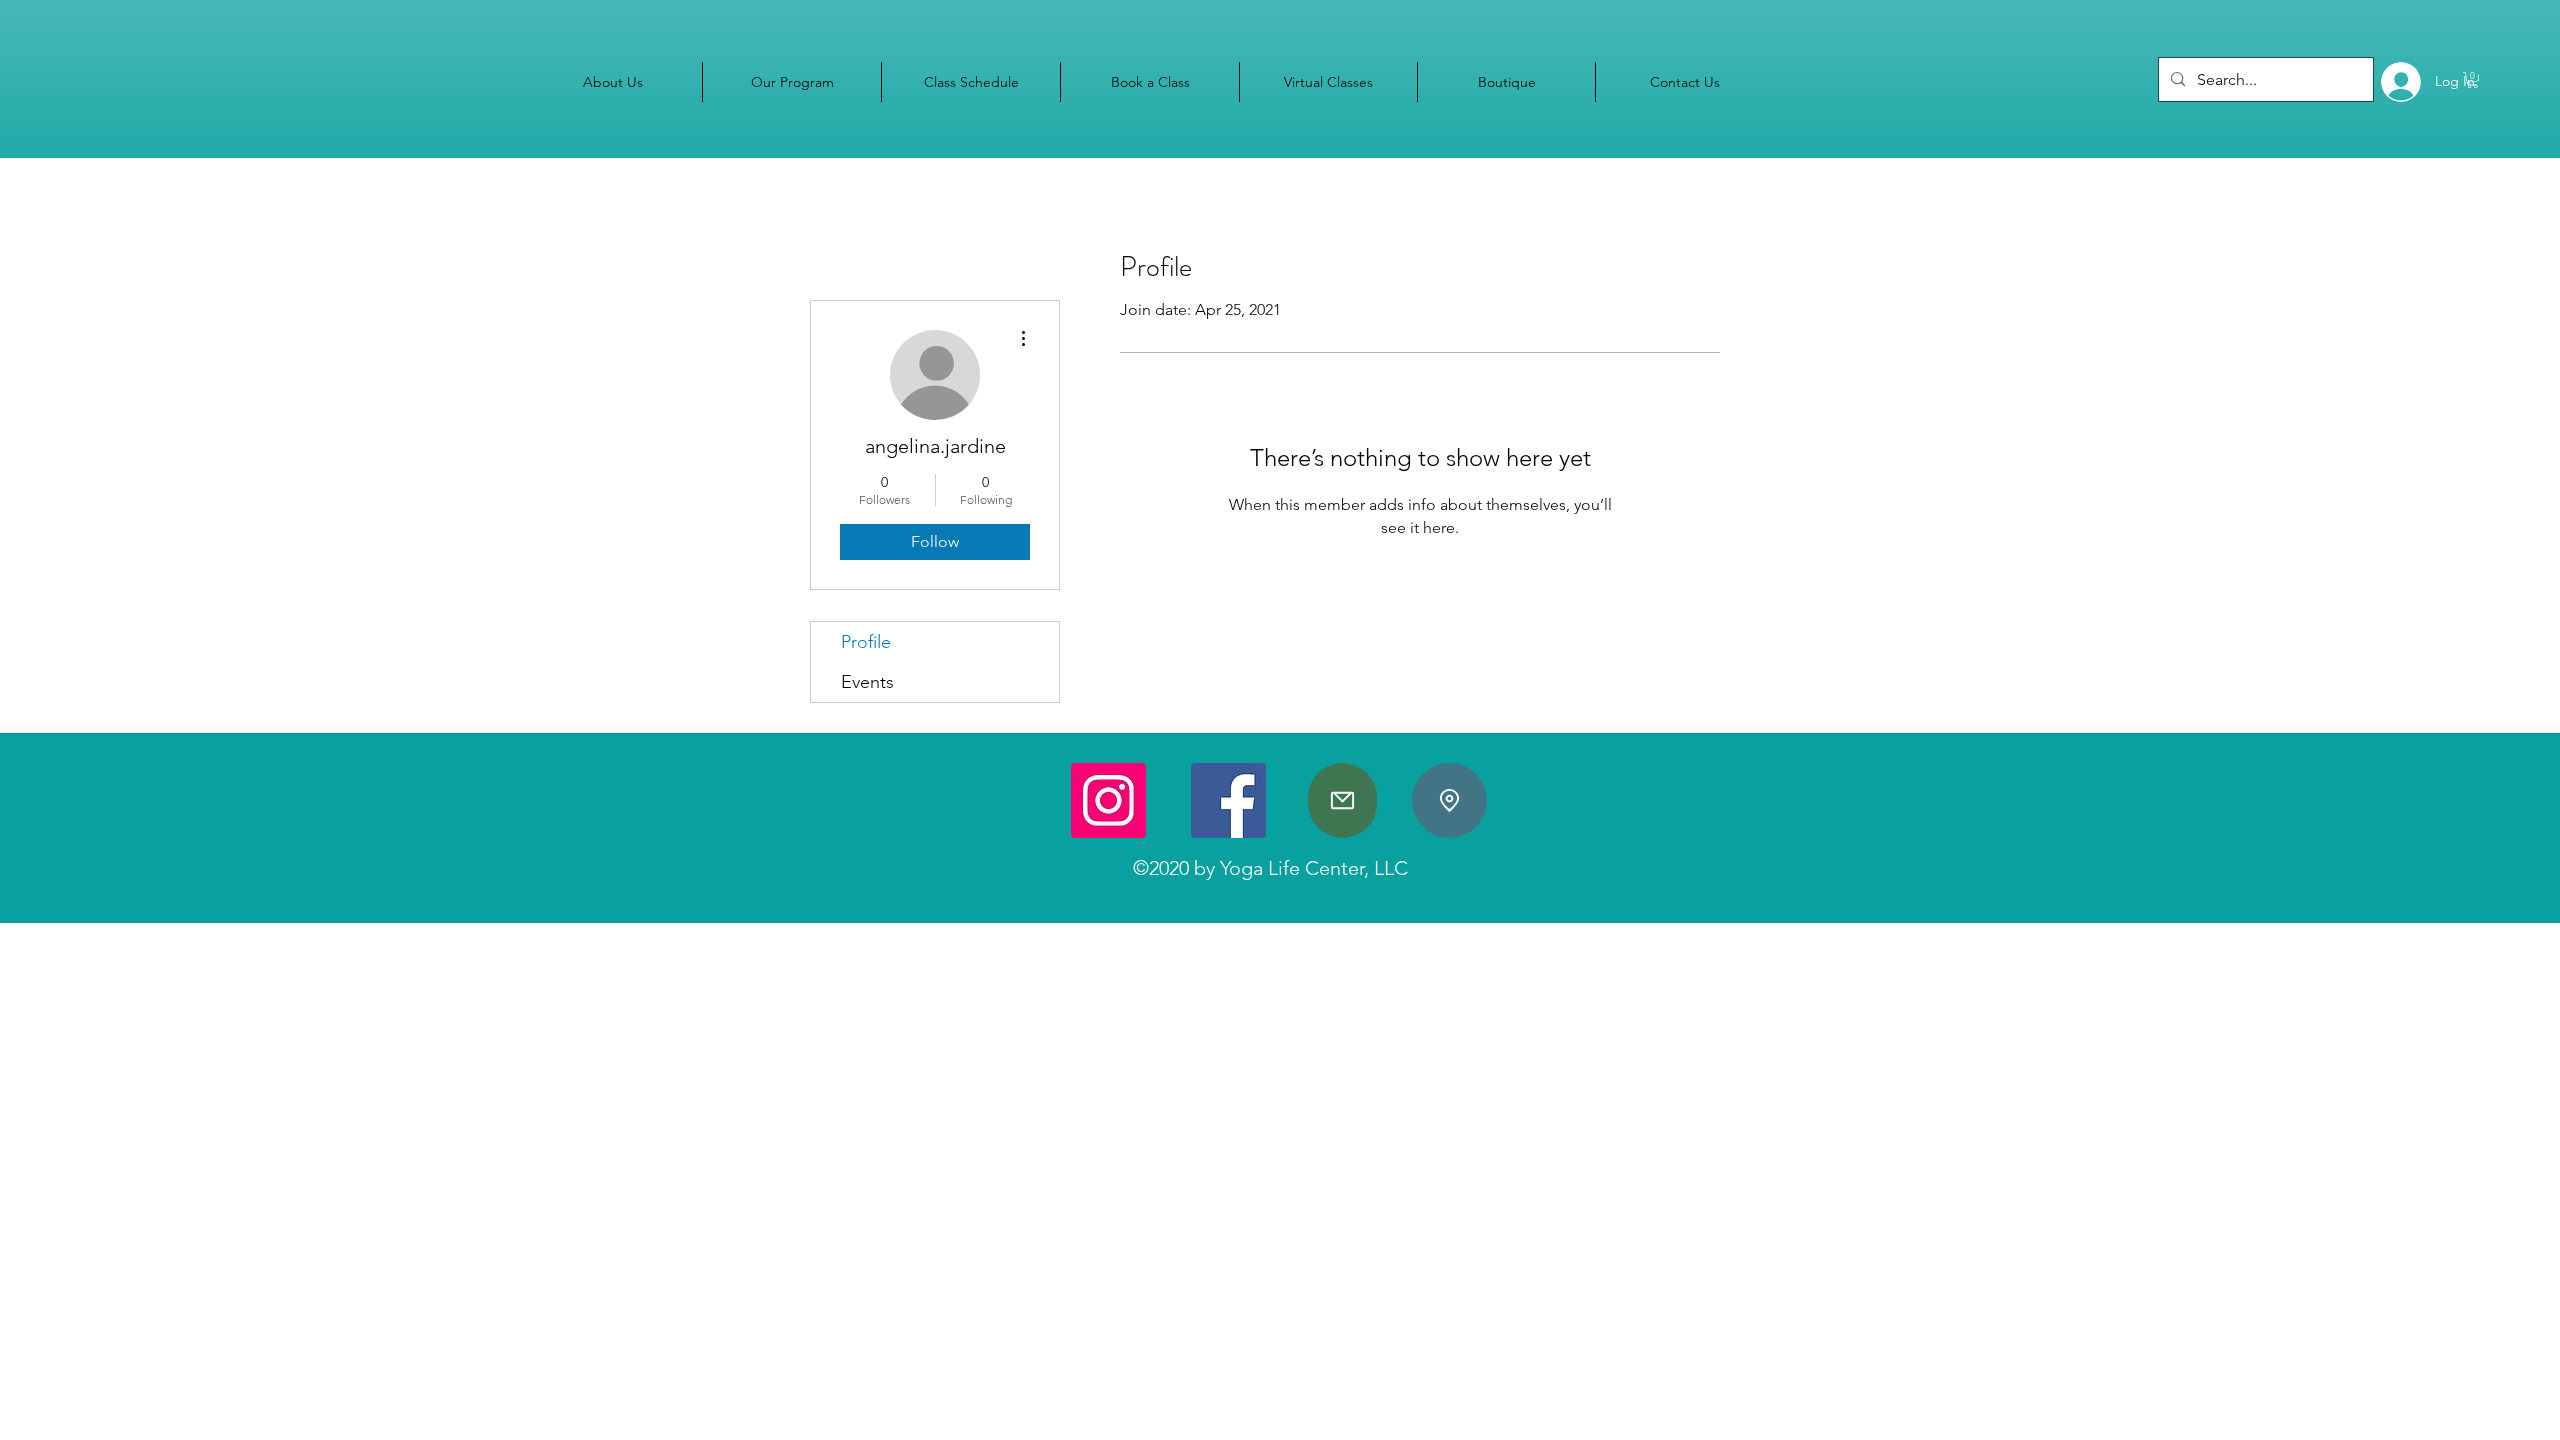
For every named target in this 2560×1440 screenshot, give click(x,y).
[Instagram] (1108, 800)
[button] (2472, 80)
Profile (866, 642)
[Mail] (1342, 800)
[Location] (1449, 800)
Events (867, 682)
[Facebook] (1228, 800)
